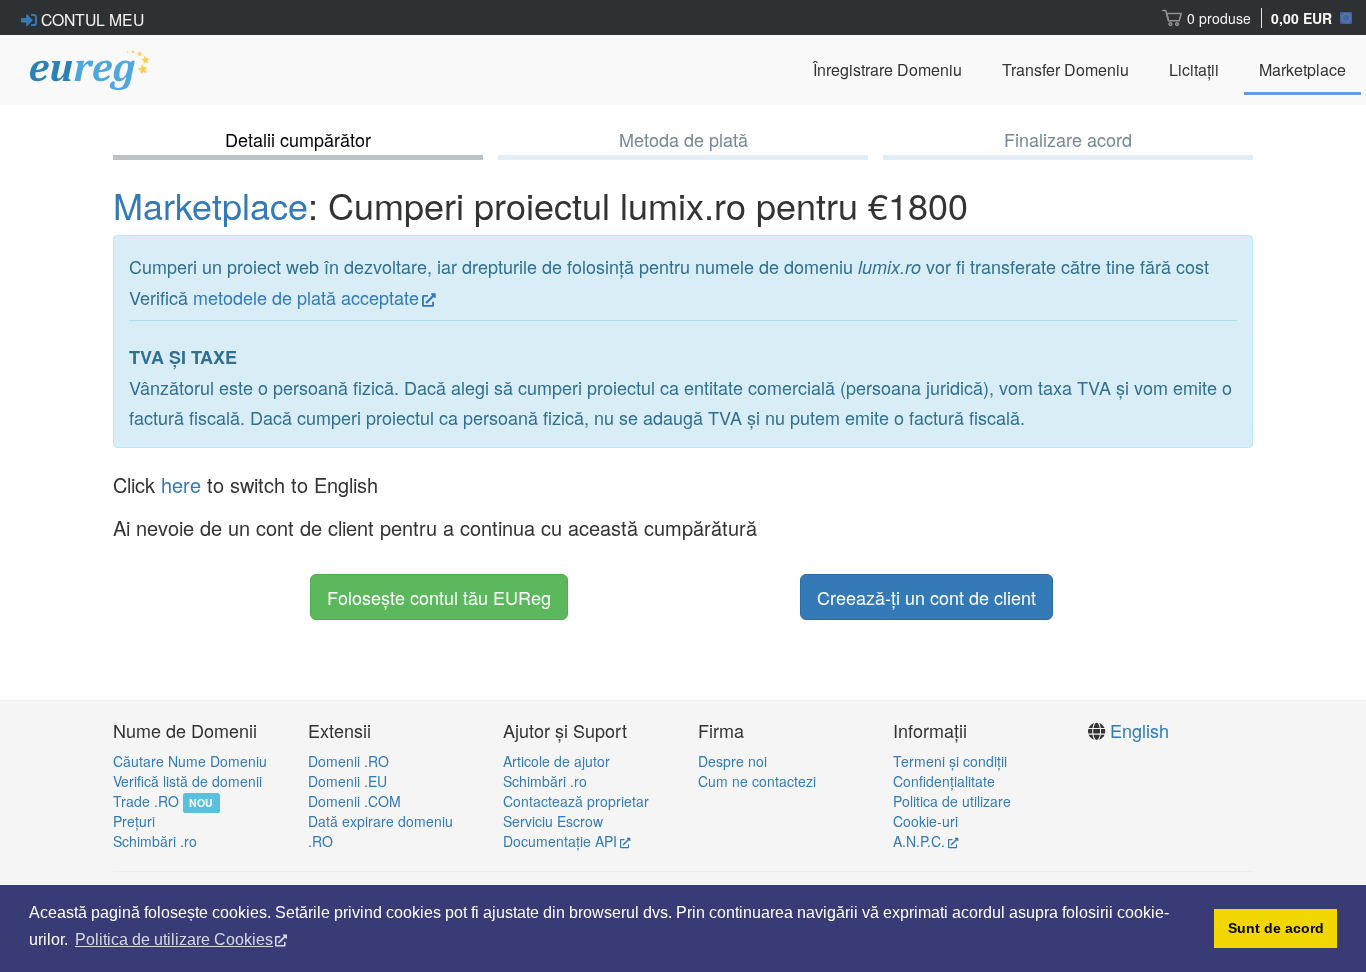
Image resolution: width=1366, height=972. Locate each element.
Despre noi (732, 761)
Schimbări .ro (155, 841)
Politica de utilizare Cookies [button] (174, 939)
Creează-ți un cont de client (926, 597)
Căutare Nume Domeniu (190, 761)
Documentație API (560, 841)
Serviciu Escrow (553, 821)
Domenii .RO (348, 761)
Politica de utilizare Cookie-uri (952, 811)
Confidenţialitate (944, 781)
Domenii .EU (347, 781)
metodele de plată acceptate (306, 297)
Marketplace (1302, 69)
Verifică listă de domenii (187, 781)
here (181, 484)
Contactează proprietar (576, 801)
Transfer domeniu (1065, 69)
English (1139, 730)
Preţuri (134, 821)
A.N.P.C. (919, 841)
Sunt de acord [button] (1276, 928)
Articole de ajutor (556, 761)
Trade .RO (146, 801)
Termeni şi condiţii (950, 761)
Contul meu (90, 19)
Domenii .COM (354, 801)
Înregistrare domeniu (887, 69)
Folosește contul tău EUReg (439, 597)
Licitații (1194, 69)
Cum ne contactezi (757, 781)
